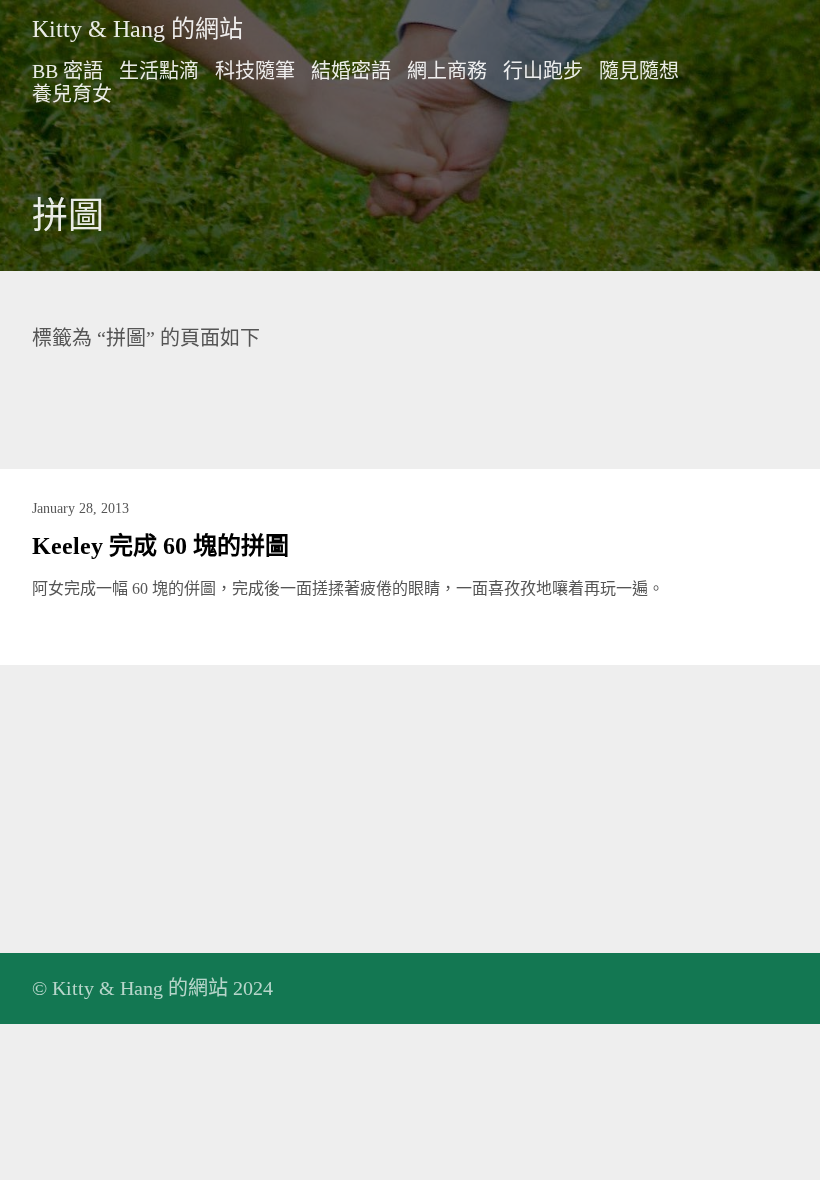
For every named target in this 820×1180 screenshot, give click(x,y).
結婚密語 (351, 71)
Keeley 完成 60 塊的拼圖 (160, 546)
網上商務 (447, 71)
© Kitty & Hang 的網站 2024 (152, 988)
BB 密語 (67, 71)
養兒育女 (72, 94)
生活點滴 (159, 71)
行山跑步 (543, 71)
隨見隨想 (639, 71)
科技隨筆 (255, 71)
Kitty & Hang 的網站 (137, 29)
